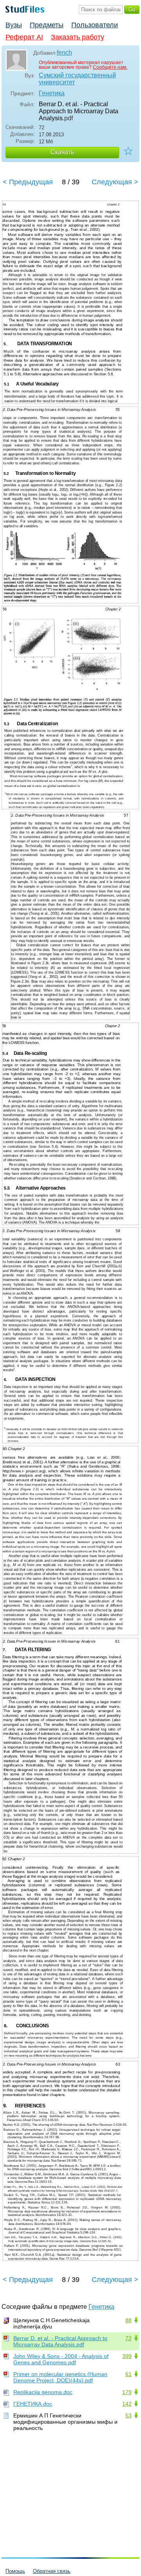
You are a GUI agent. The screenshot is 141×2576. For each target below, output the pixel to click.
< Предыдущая (28, 182)
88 (128, 2320)
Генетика (52, 93)
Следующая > (115, 182)
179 (127, 2392)
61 (128, 2374)
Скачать (62, 152)
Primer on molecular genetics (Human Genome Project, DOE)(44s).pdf (60, 2377)
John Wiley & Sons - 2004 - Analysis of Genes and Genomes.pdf (61, 2359)
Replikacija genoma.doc (43, 2392)
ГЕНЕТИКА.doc (33, 2404)
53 (128, 2415)
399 (127, 2356)
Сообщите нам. (110, 67)
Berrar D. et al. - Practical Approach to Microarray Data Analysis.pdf (60, 2341)
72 (128, 2338)
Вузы (14, 25)
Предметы (47, 25)
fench (64, 53)
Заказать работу (78, 37)
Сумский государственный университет (77, 79)
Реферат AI (24, 37)
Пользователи (95, 25)
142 (127, 2404)
